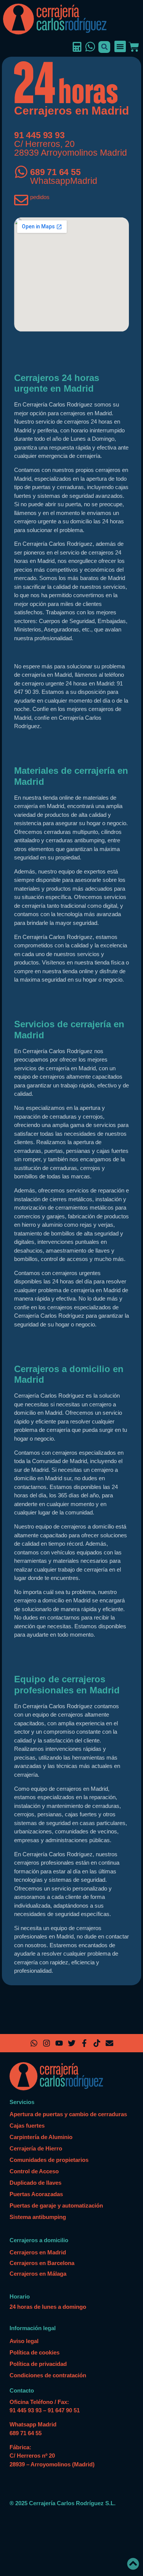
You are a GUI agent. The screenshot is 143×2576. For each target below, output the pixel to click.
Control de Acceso (34, 2171)
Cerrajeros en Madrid (38, 2252)
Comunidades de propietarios (49, 2160)
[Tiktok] (97, 2043)
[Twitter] (72, 2043)
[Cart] (133, 47)
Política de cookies (35, 2352)
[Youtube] (59, 2043)
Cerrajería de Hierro (36, 2148)
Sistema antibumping (38, 2217)
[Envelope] (109, 2043)
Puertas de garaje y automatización (56, 2205)
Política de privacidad (38, 2364)
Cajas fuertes (27, 2126)
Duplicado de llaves (35, 2183)
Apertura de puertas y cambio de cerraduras (68, 2114)
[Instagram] (47, 2043)
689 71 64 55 (55, 172)
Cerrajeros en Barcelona (42, 2263)
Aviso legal (24, 2341)
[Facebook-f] (84, 2043)
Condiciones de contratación (48, 2375)
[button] (104, 47)
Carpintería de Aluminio (41, 2137)
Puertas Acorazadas (36, 2194)
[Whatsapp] (34, 2043)
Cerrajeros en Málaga (38, 2274)
